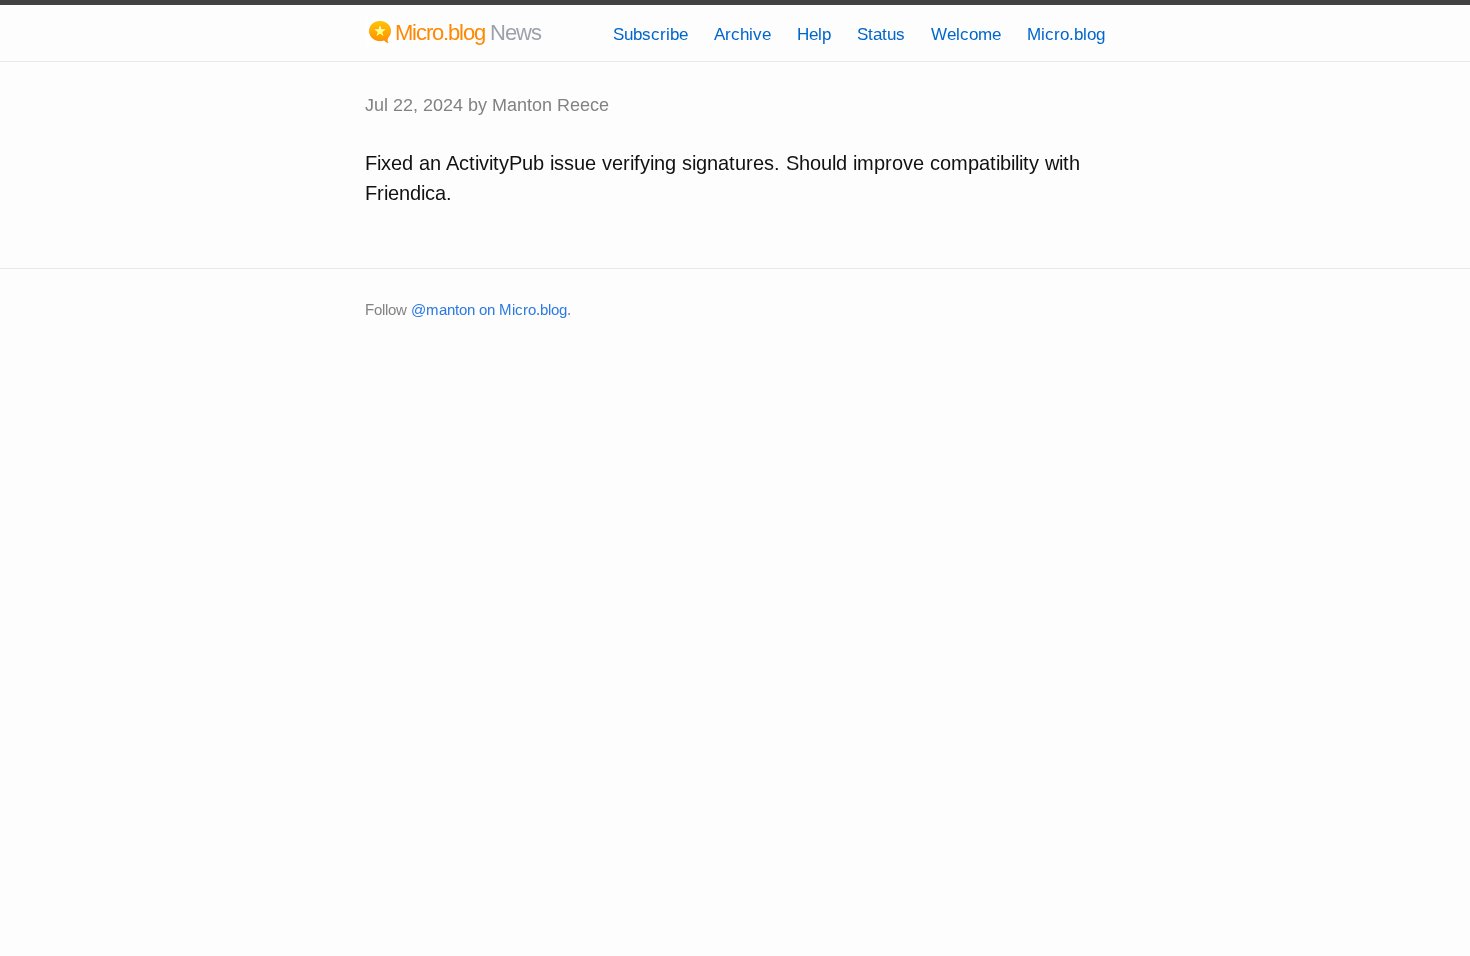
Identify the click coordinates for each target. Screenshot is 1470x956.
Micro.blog (1066, 34)
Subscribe (650, 34)
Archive (742, 34)
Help (814, 34)
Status (881, 34)
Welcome (966, 34)
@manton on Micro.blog (489, 309)
